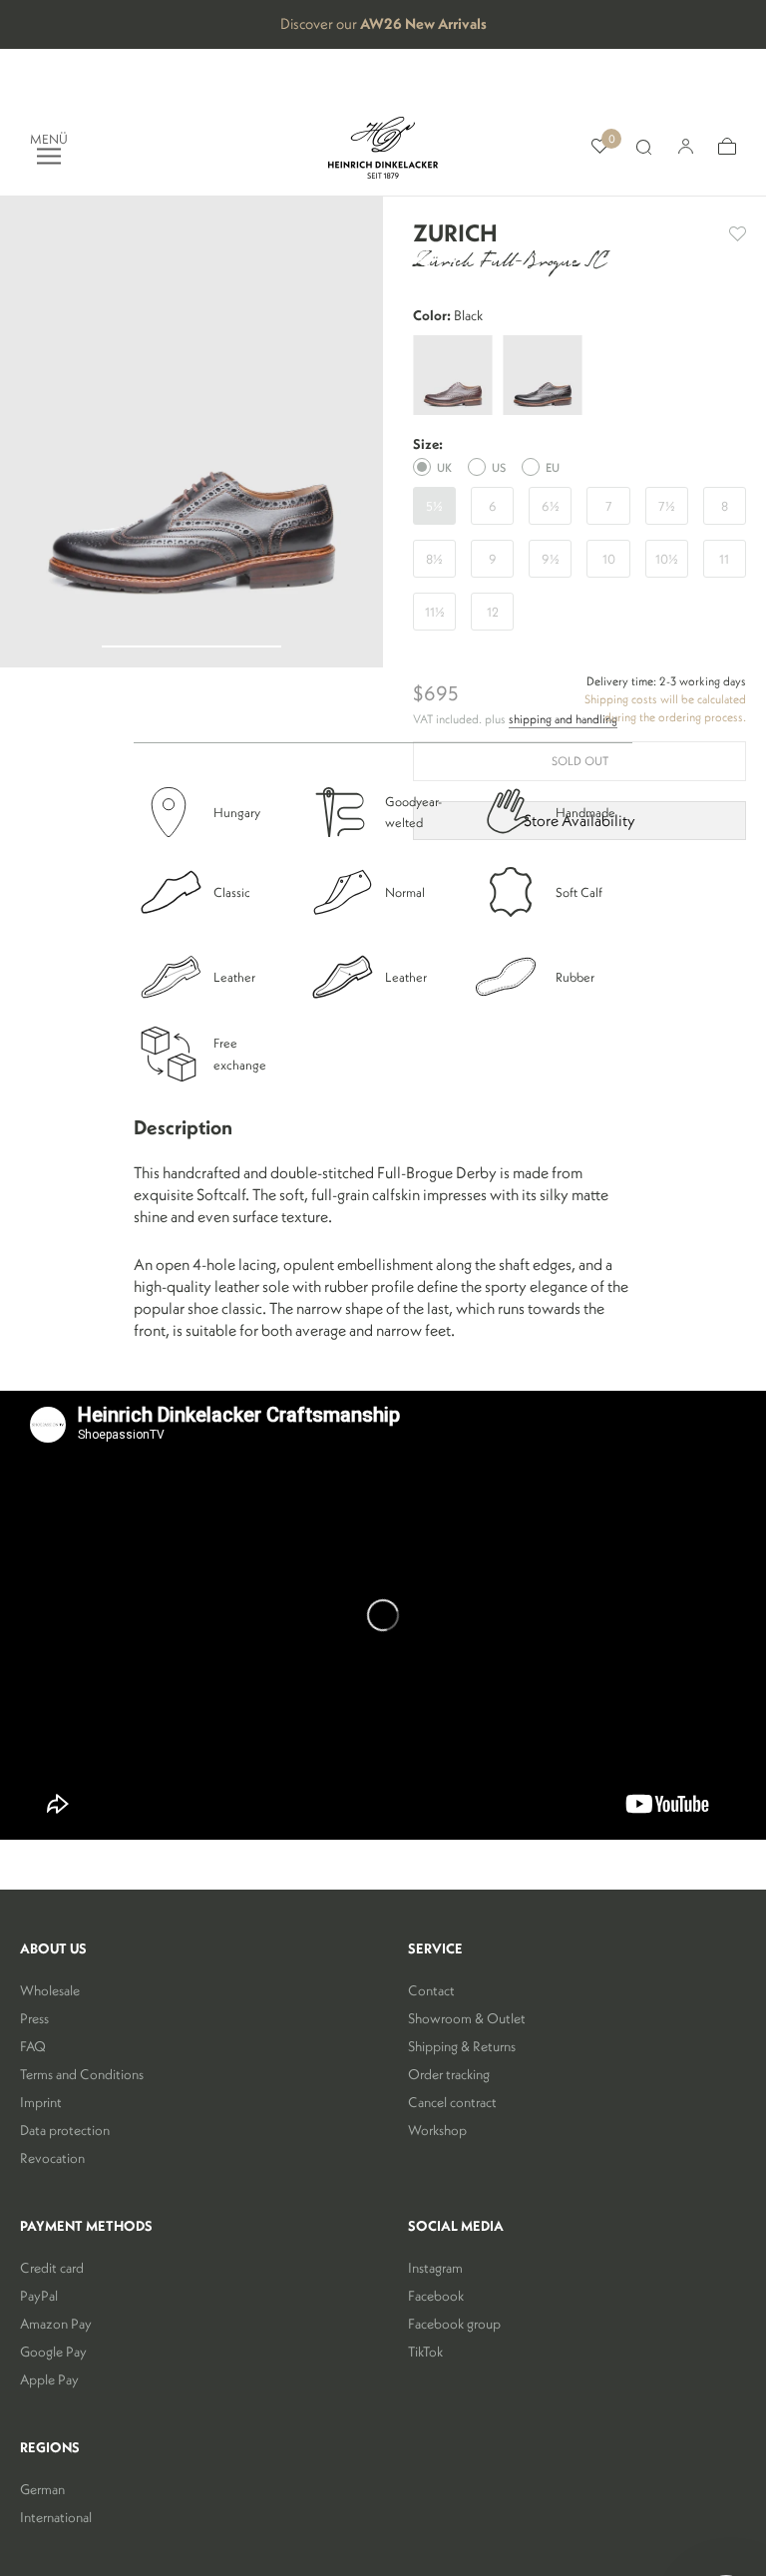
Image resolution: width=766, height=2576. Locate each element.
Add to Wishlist (738, 234)
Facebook (436, 2296)
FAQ (33, 2046)
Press (34, 2018)
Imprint (41, 2102)
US (499, 467)
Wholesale (50, 1990)
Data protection (65, 2130)
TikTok (425, 2352)
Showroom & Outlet (467, 2018)
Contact (431, 1990)
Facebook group (454, 2324)
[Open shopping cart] (727, 147)
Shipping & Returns (462, 2046)
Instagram (435, 2268)
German (42, 2489)
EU (553, 467)
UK (444, 467)
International (56, 2517)
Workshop (437, 2130)
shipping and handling (563, 719)
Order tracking (449, 2074)
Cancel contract (452, 2102)
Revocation (52, 2158)
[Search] (643, 148)
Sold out (580, 761)
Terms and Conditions (82, 2074)
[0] (600, 147)
